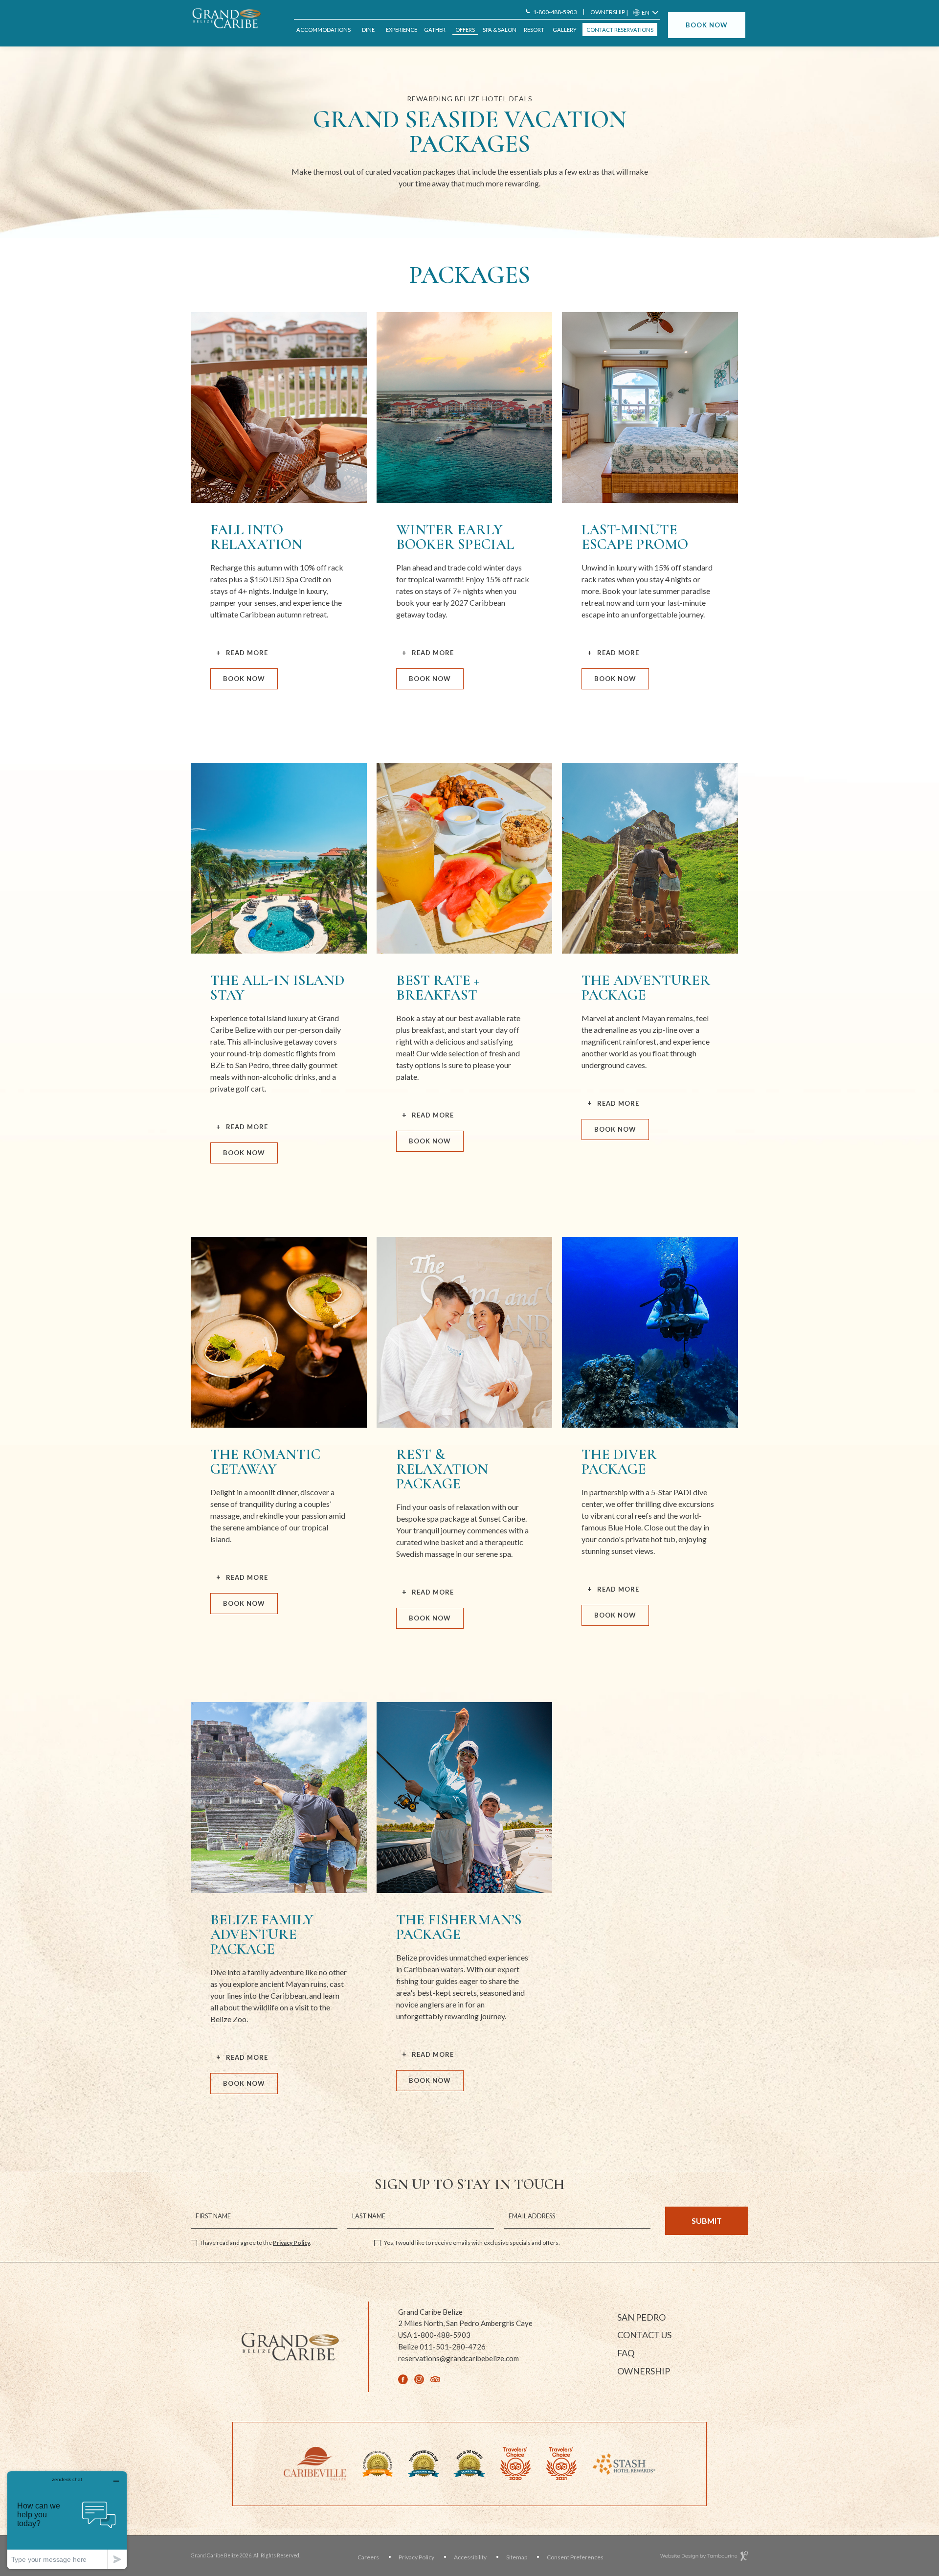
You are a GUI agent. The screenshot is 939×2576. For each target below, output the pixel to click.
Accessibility (470, 2557)
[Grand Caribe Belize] (230, 18)
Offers (465, 30)
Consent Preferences (575, 2557)
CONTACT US (644, 2335)
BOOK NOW (707, 25)
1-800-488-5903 (555, 12)
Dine (368, 30)
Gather (435, 30)
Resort (534, 30)
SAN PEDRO (641, 2317)
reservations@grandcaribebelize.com (458, 2358)
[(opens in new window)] (315, 2463)
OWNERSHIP (608, 12)
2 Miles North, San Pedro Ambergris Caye (465, 2323)
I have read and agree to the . (256, 2243)
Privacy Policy (291, 2243)
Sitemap (517, 2557)
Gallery (565, 30)
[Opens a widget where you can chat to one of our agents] (67, 2520)
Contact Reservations (620, 30)
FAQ (626, 2353)
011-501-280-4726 (442, 2347)
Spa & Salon (500, 30)
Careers (368, 2557)
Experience (402, 30)
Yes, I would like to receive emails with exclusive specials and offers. (472, 2243)
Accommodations (324, 30)
